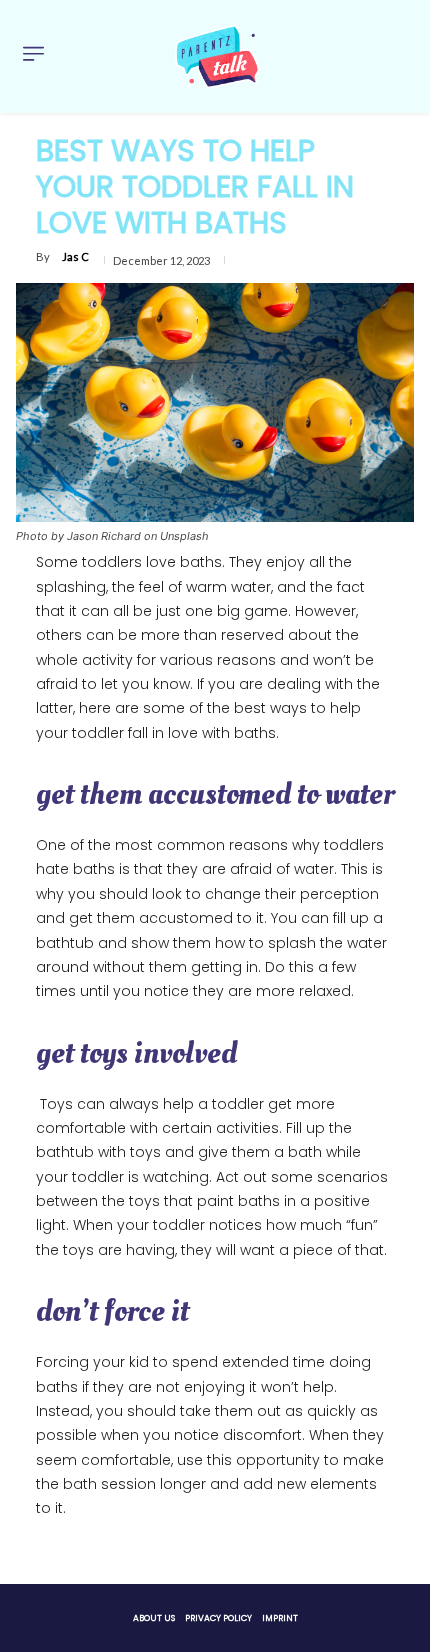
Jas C (75, 256)
